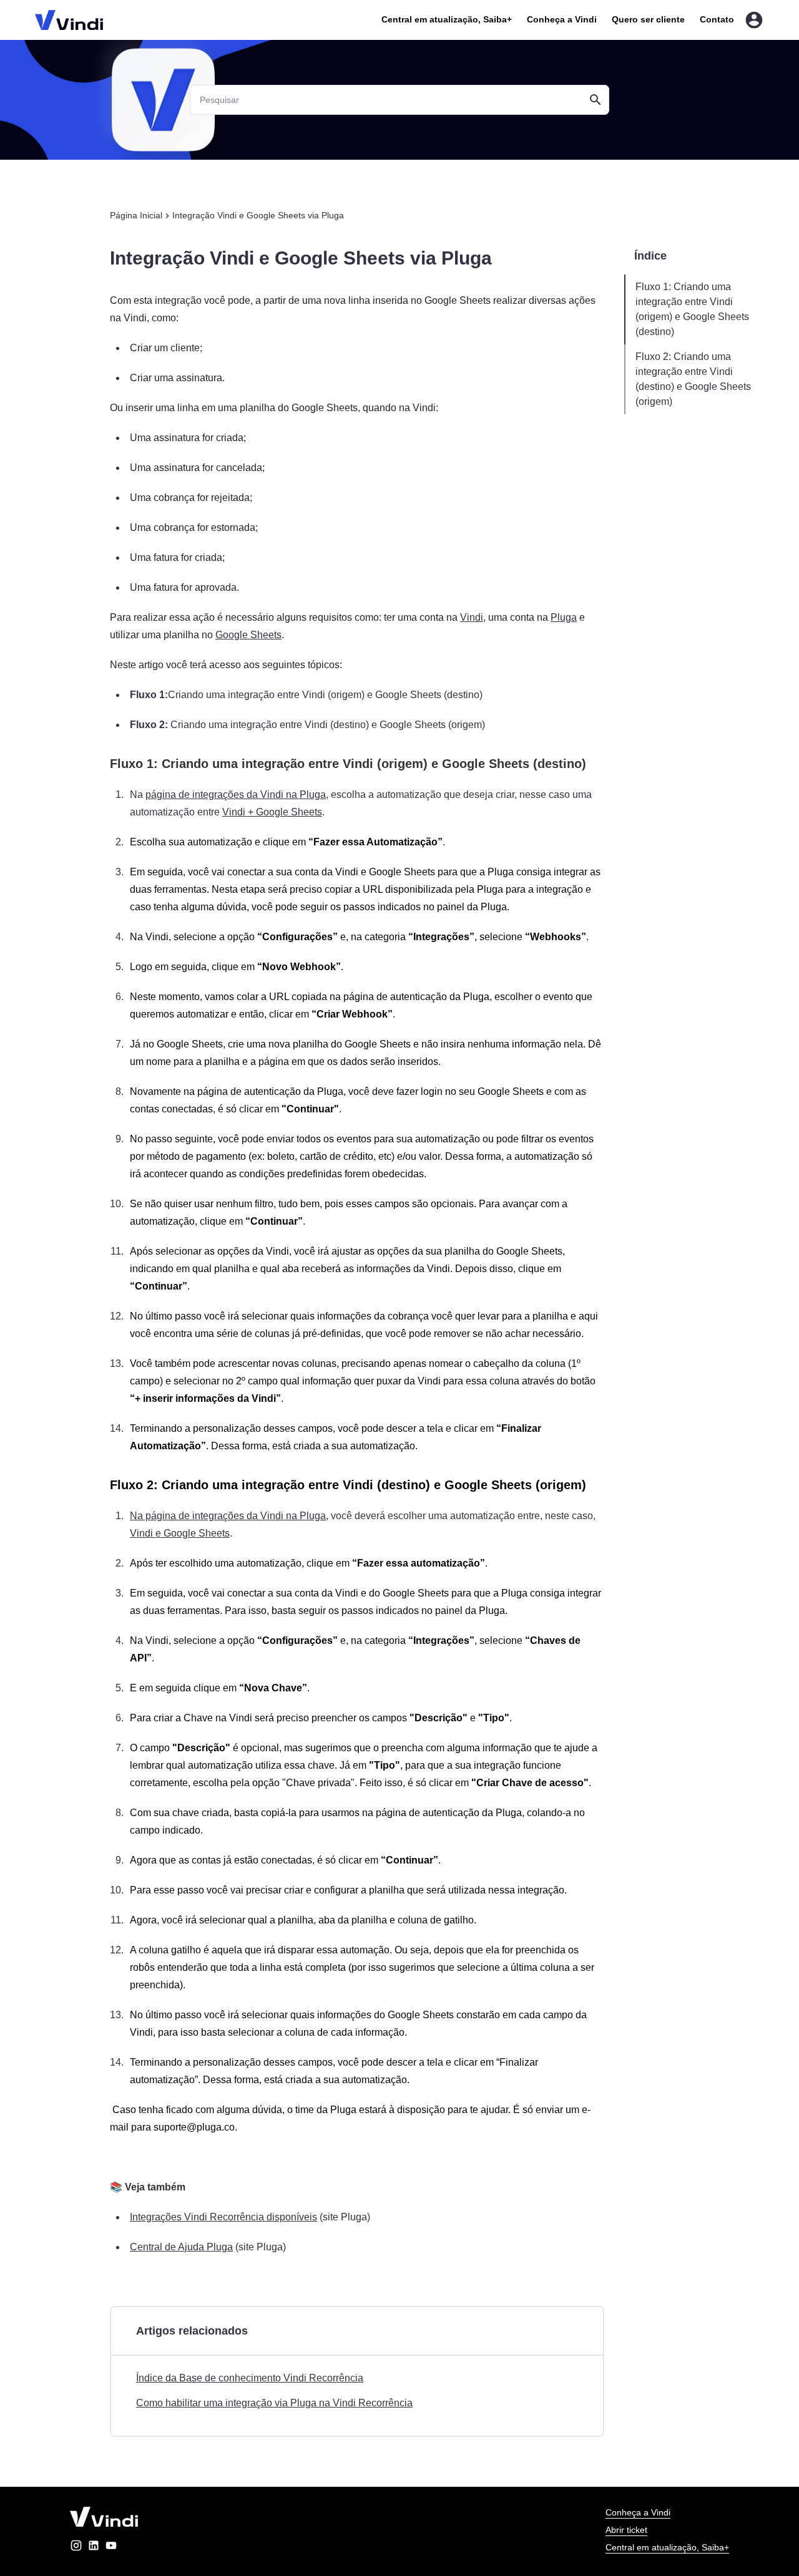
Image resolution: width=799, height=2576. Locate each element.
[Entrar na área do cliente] (754, 20)
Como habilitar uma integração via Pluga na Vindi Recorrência (274, 2403)
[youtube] (111, 2548)
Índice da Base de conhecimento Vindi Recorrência (250, 2378)
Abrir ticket (626, 2530)
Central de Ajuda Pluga (181, 2247)
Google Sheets (248, 635)
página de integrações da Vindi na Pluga (236, 795)
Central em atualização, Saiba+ (447, 19)
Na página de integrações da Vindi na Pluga (228, 1516)
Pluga (564, 617)
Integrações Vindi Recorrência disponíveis (223, 2217)
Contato (717, 19)
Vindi (472, 617)
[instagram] (76, 2548)
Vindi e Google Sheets (180, 1533)
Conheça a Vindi (562, 19)
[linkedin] (94, 2548)
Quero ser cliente (648, 19)
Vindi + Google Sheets (272, 812)
